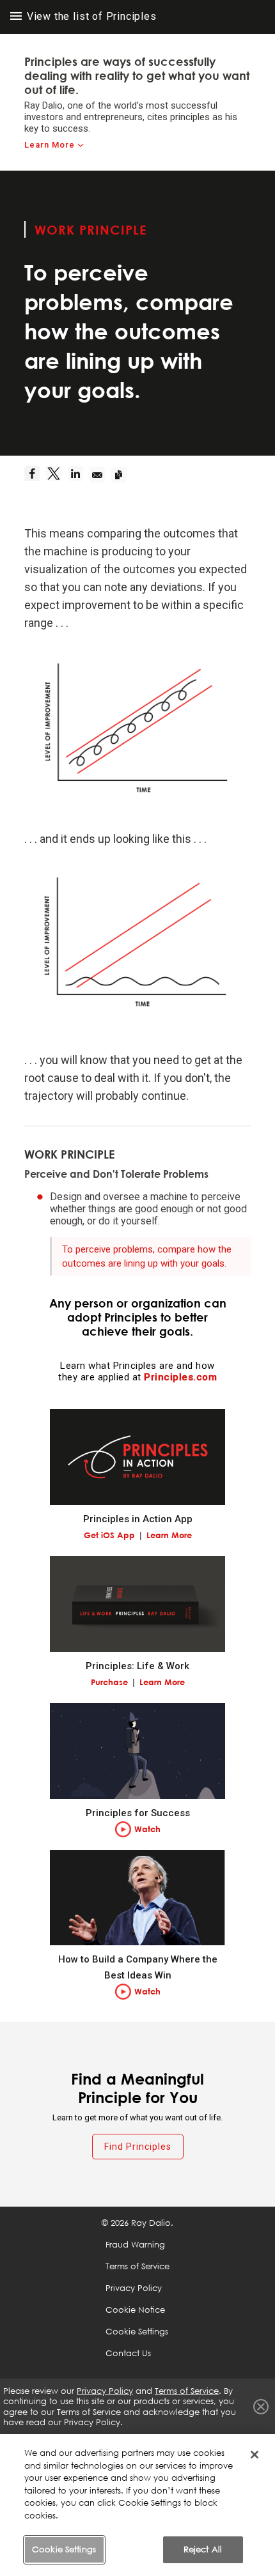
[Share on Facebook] (35, 475)
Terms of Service (137, 2266)
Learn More (50, 145)
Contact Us (128, 2353)
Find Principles (138, 2147)
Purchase (109, 1682)
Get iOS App (109, 1535)
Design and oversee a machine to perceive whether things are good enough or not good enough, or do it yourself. (148, 1209)
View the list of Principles (90, 16)
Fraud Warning (135, 2244)
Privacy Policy (134, 2288)
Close (261, 2407)
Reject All (203, 2549)
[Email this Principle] (100, 475)
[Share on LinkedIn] (79, 475)
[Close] (255, 2455)
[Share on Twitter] (57, 475)
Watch (147, 1829)
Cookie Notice (135, 2310)
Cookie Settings (64, 2549)
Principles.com (180, 1377)
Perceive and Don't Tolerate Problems (116, 1174)
